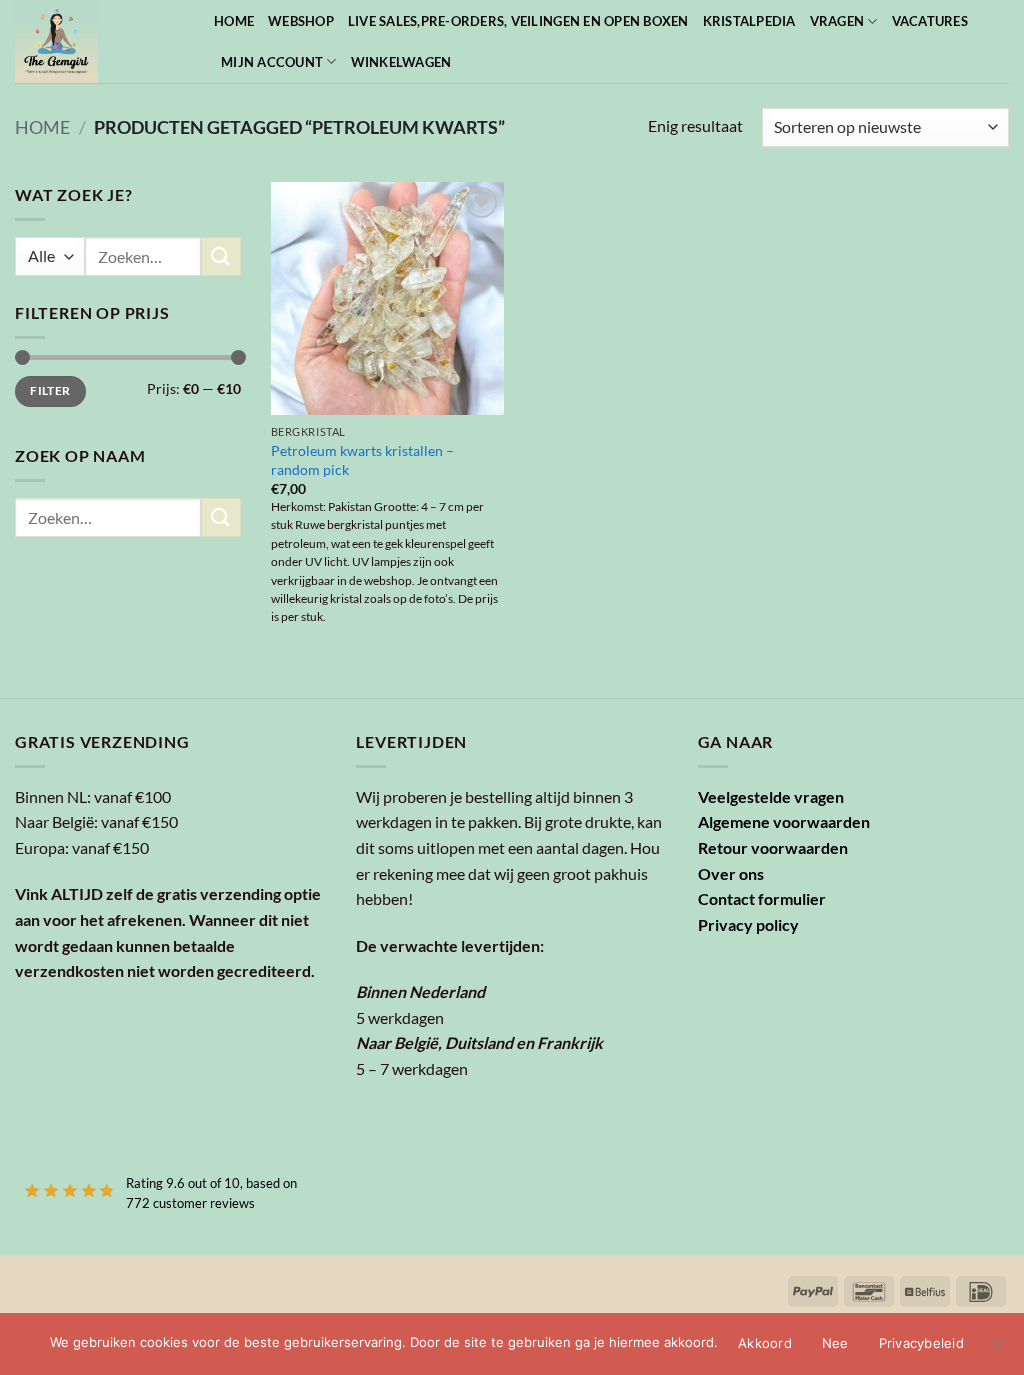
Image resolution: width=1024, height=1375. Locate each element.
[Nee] (997, 1350)
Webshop (301, 21)
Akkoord (765, 1343)
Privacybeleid (921, 1343)
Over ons (731, 873)
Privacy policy (748, 924)
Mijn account (272, 62)
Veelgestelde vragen (771, 796)
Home (234, 21)
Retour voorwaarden (773, 847)
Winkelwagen (401, 62)
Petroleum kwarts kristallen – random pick (362, 460)
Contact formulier (762, 898)
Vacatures (930, 21)
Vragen (837, 21)
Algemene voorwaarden (784, 821)
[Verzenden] (221, 256)
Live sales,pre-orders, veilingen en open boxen (518, 21)
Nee (835, 1343)
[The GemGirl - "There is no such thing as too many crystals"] (99, 41)
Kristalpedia (749, 21)
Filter (50, 390)
